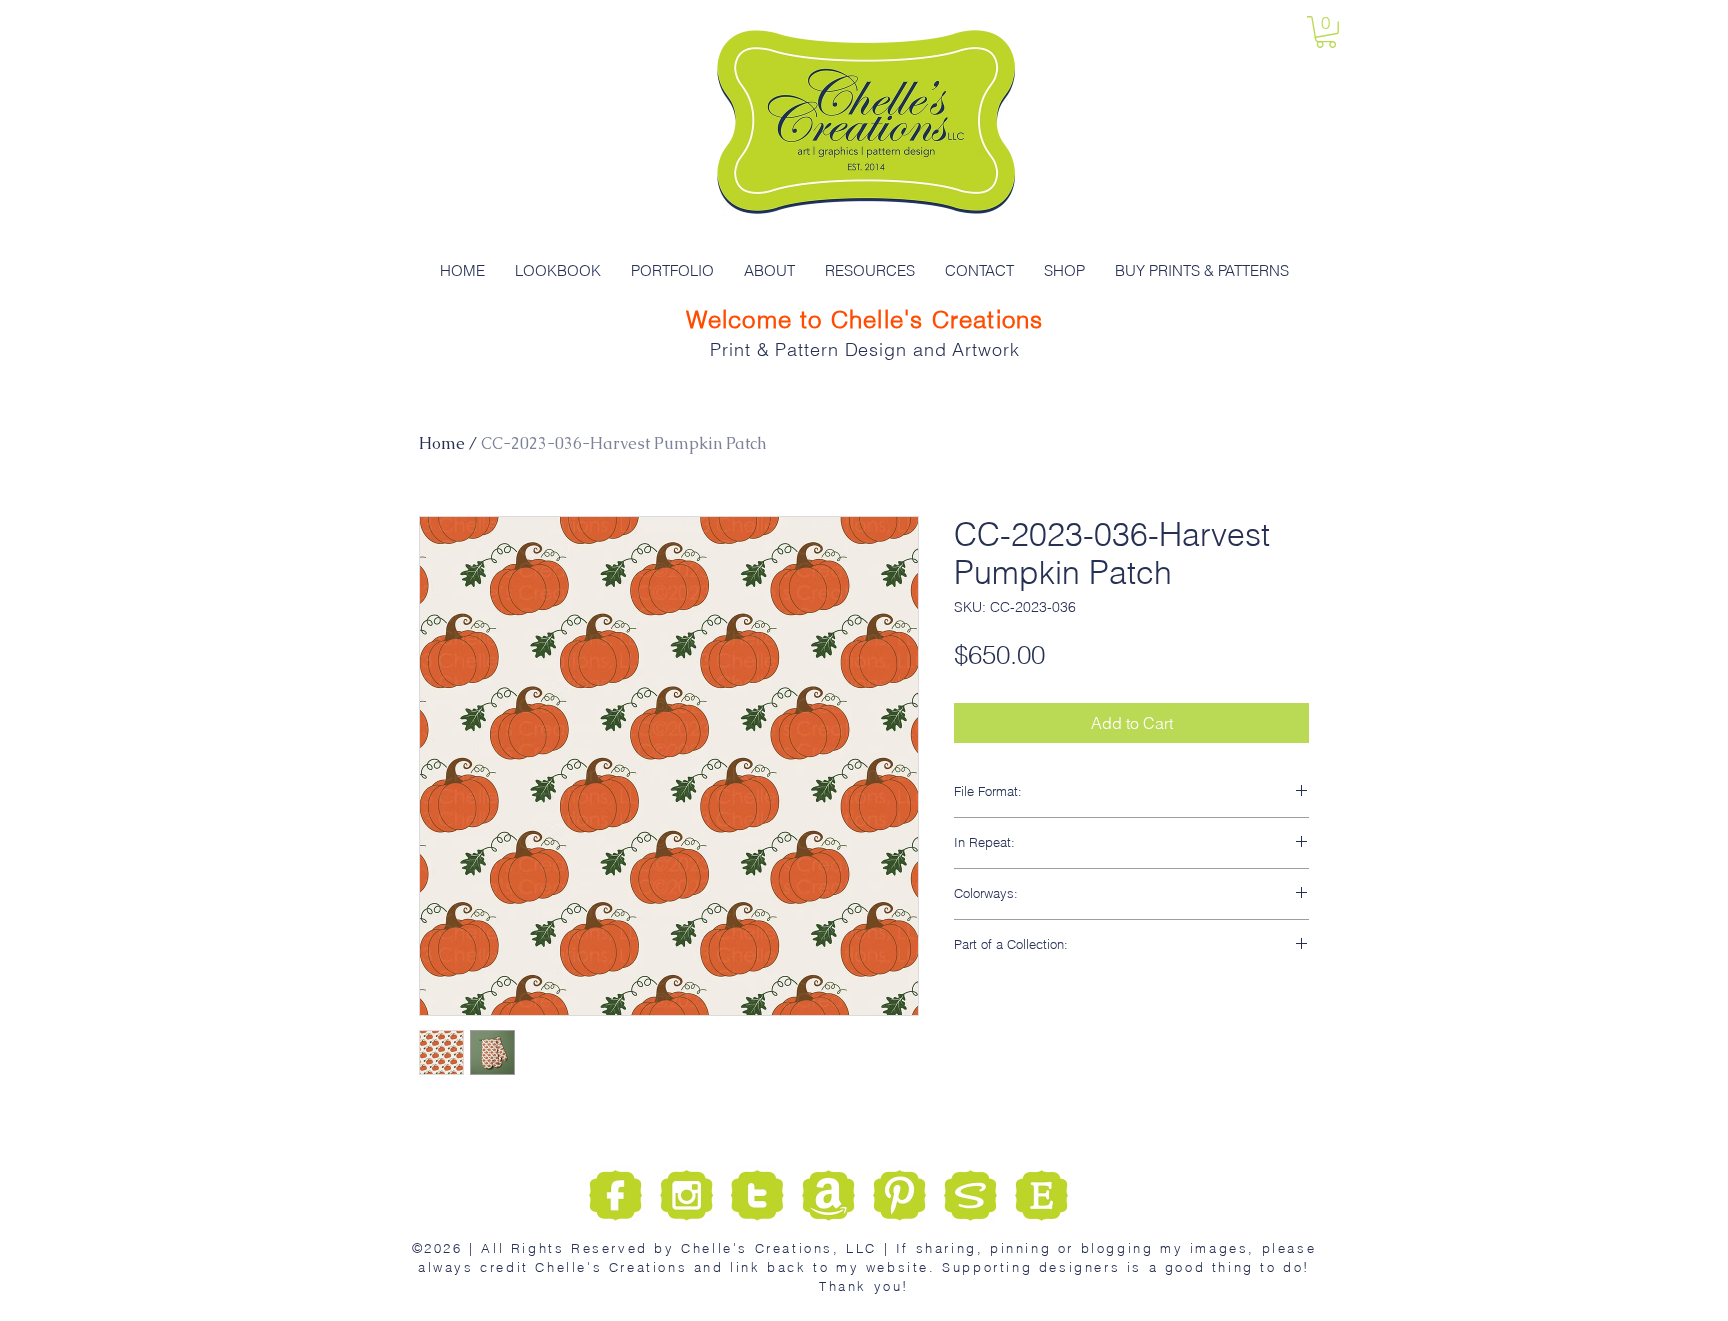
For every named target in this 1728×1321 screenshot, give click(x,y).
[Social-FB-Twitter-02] (686, 1195)
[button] (1326, 32)
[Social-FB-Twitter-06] (970, 1195)
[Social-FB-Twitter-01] (615, 1195)
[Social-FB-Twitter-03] (757, 1195)
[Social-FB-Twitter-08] (1041, 1195)
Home (442, 443)
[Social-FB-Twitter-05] (828, 1195)
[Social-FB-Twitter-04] (899, 1195)
